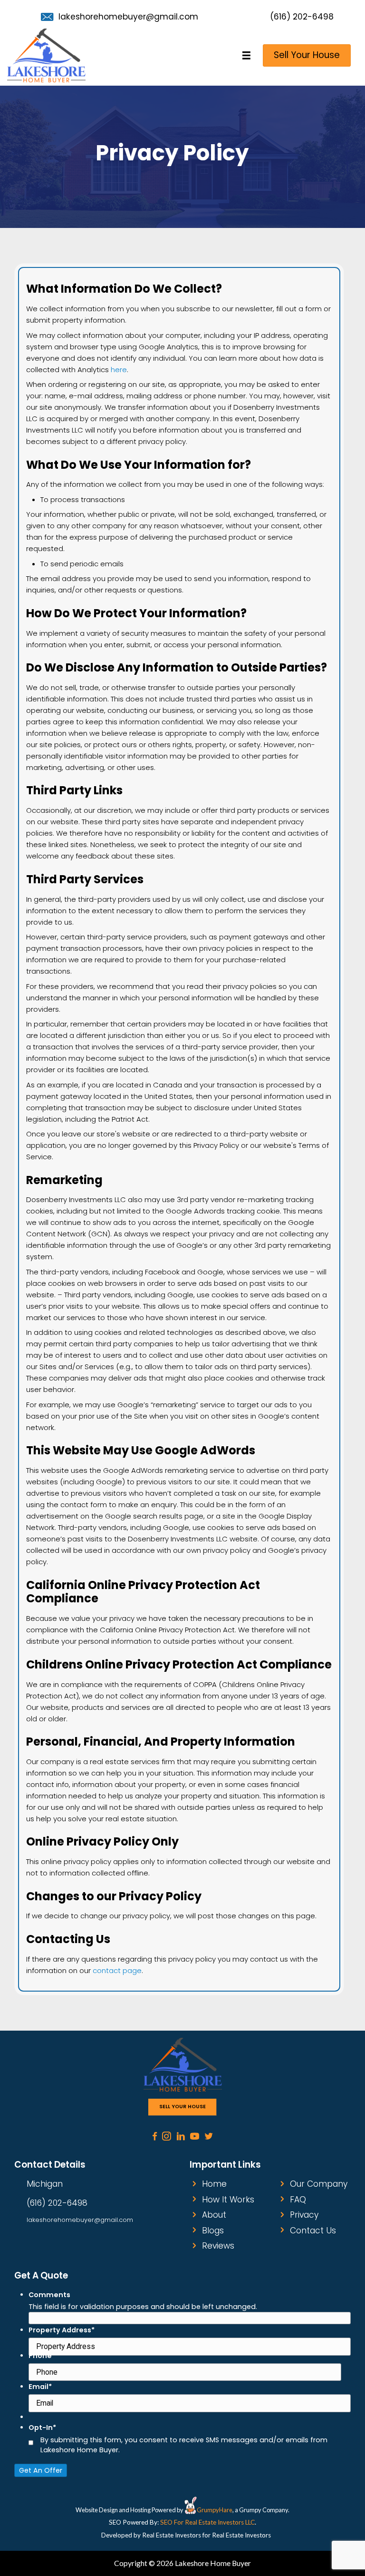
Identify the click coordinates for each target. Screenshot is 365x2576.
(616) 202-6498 (302, 17)
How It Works (228, 2200)
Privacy (304, 2215)
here (119, 370)
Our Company (319, 2184)
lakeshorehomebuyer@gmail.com (128, 17)
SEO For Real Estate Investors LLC (207, 2522)
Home (214, 2184)
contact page (117, 1970)
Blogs (213, 2231)
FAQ (298, 2200)
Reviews (218, 2246)
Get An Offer (41, 2470)
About (214, 2215)
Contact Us (313, 2231)
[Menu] (247, 55)
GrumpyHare (215, 2510)
